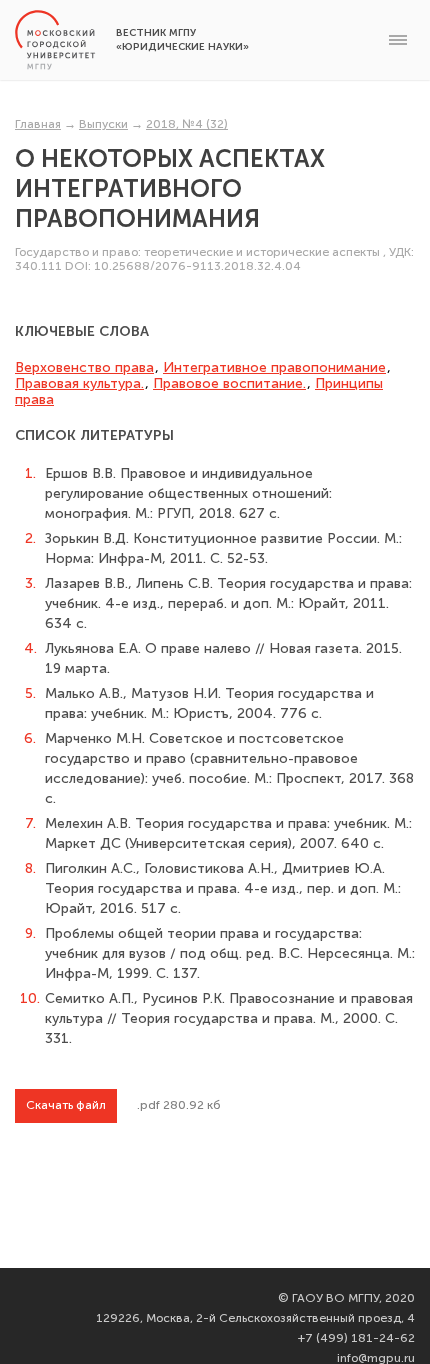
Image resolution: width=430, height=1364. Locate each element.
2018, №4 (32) (187, 124)
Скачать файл (66, 1105)
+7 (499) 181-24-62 (356, 1338)
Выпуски (103, 124)
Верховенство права (84, 367)
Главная (38, 124)
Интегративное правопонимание (274, 367)
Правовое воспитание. (229, 383)
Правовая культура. (79, 383)
